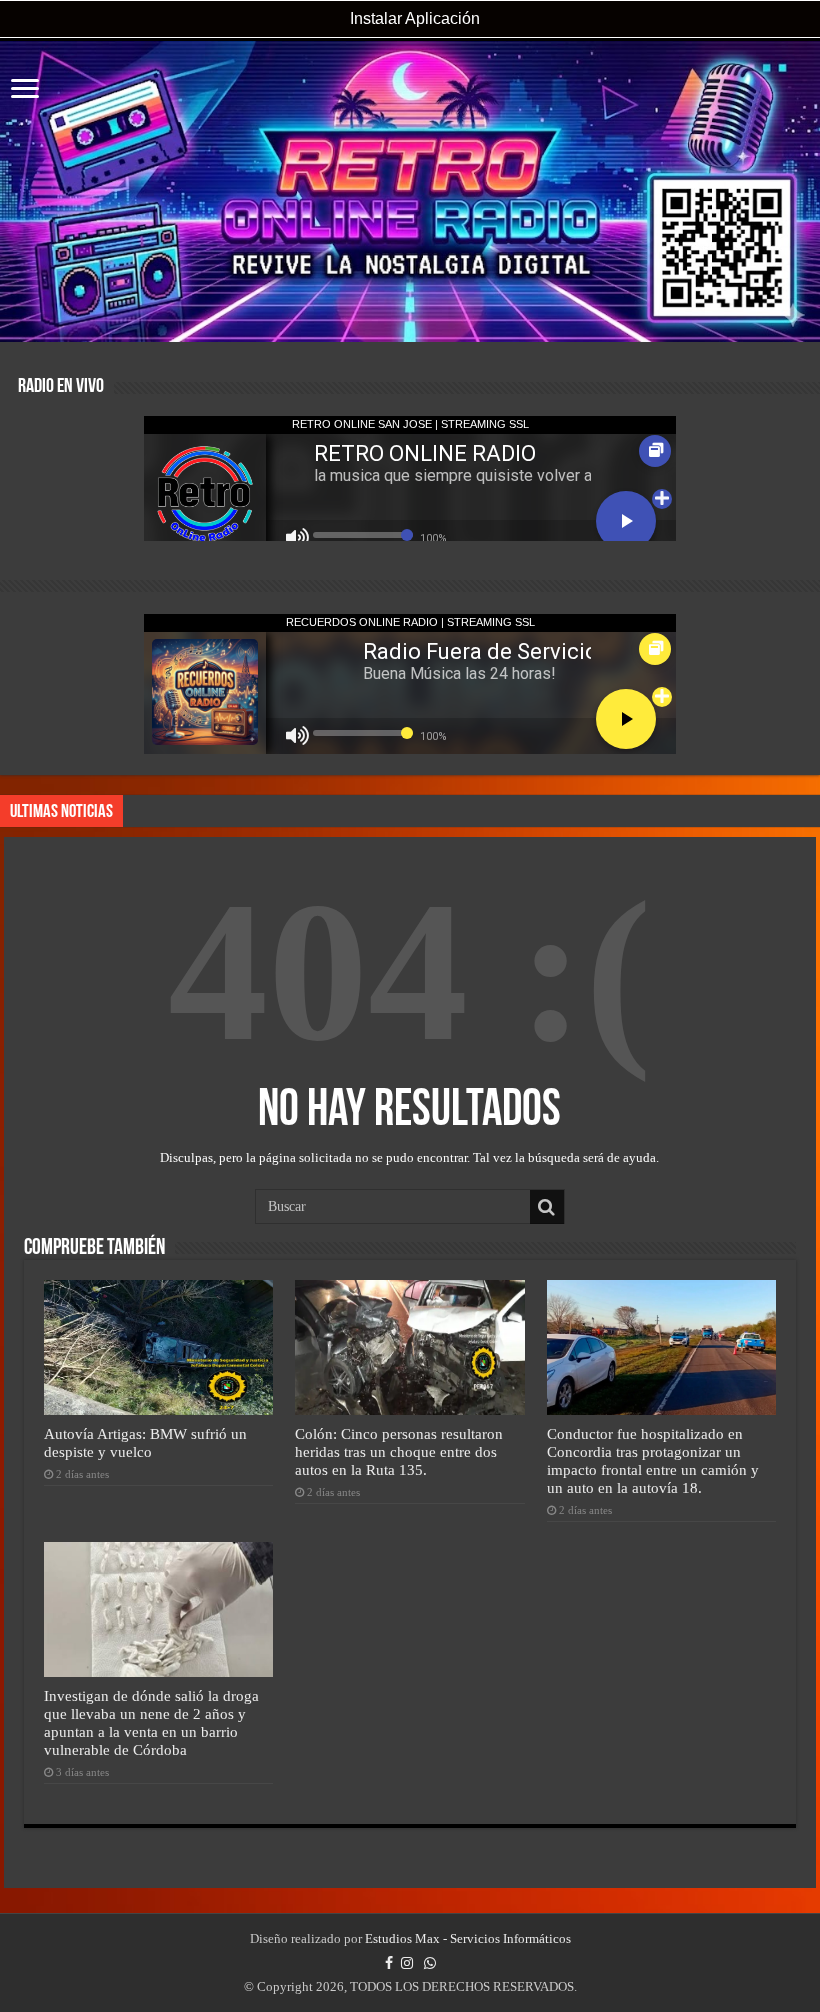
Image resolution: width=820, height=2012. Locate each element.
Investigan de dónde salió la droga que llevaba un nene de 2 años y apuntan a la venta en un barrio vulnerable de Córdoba (151, 1722)
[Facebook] (389, 1963)
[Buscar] (547, 1207)
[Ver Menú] (25, 90)
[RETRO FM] (410, 191)
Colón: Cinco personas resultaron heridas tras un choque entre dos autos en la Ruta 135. (399, 1451)
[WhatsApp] (430, 1963)
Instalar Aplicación (413, 18)
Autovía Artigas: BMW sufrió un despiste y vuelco (145, 1442)
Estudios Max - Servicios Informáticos (468, 1938)
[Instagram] (407, 1963)
